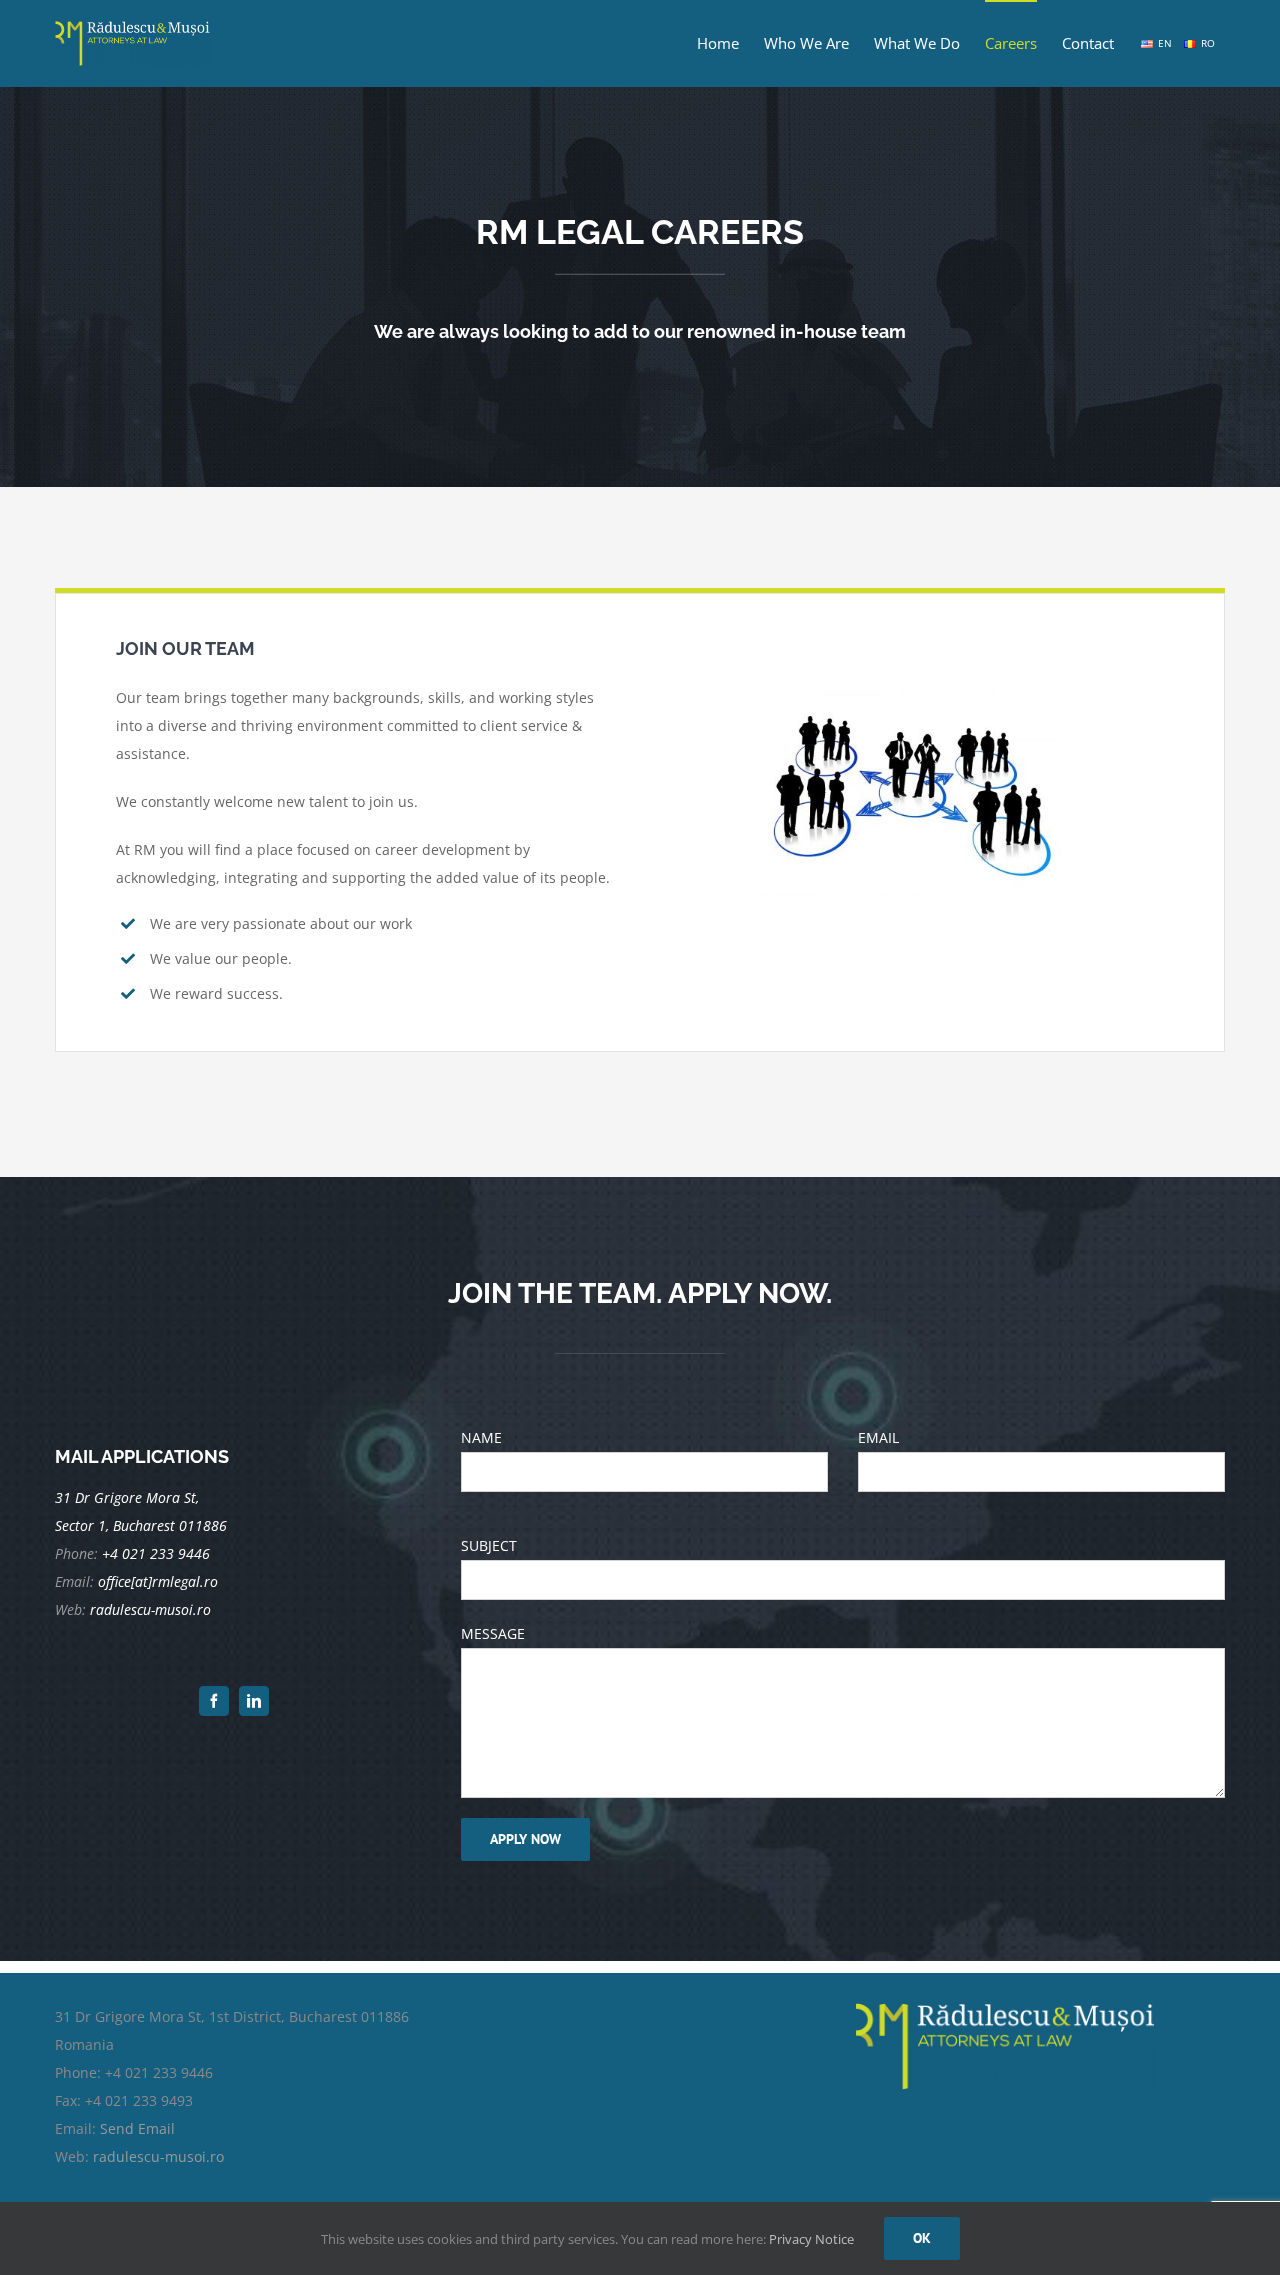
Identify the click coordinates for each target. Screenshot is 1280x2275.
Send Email (137, 2128)
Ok (922, 2238)
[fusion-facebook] (214, 1701)
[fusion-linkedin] (254, 1701)
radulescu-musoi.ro (158, 2156)
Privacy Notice (811, 2239)
